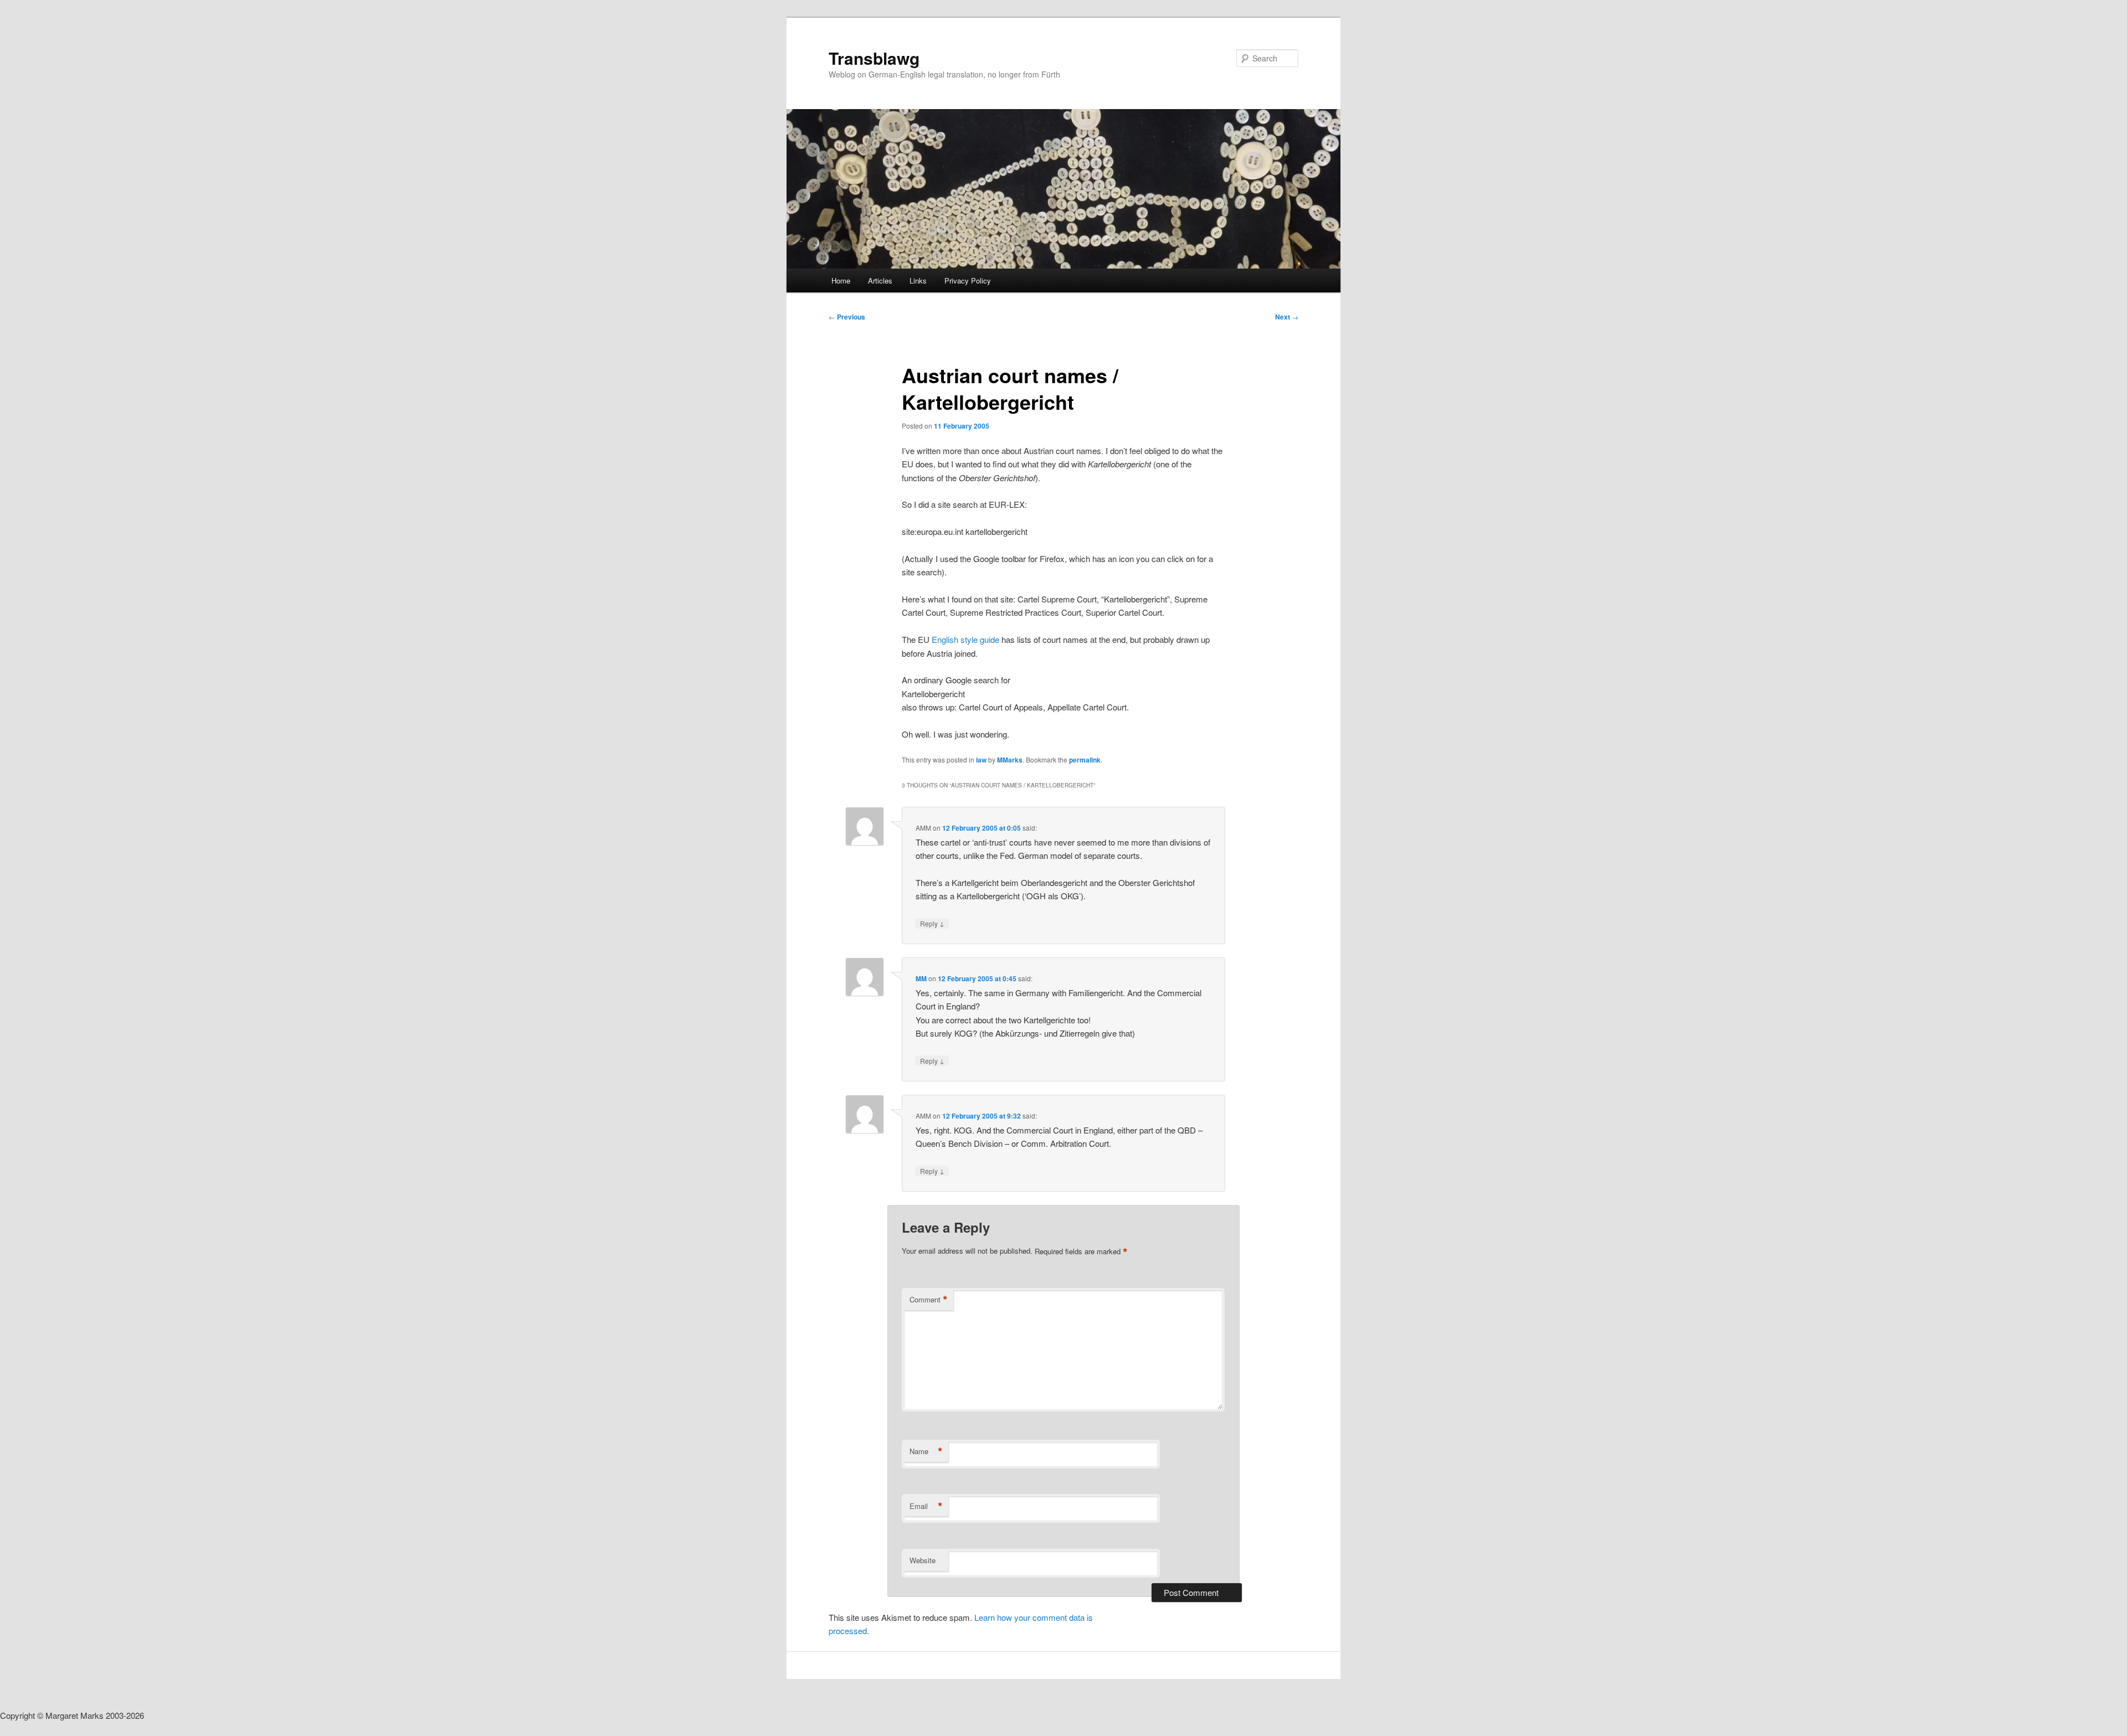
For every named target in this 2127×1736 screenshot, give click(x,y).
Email (926, 1506)
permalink (1085, 760)
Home (841, 280)
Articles (880, 280)
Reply (932, 923)
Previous (847, 317)
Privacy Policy (968, 280)
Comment (929, 1300)
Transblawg (874, 58)
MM (921, 978)
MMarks (1010, 760)
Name (926, 1451)
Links (918, 280)
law (981, 760)
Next (1287, 317)
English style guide (967, 639)
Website (923, 1560)
